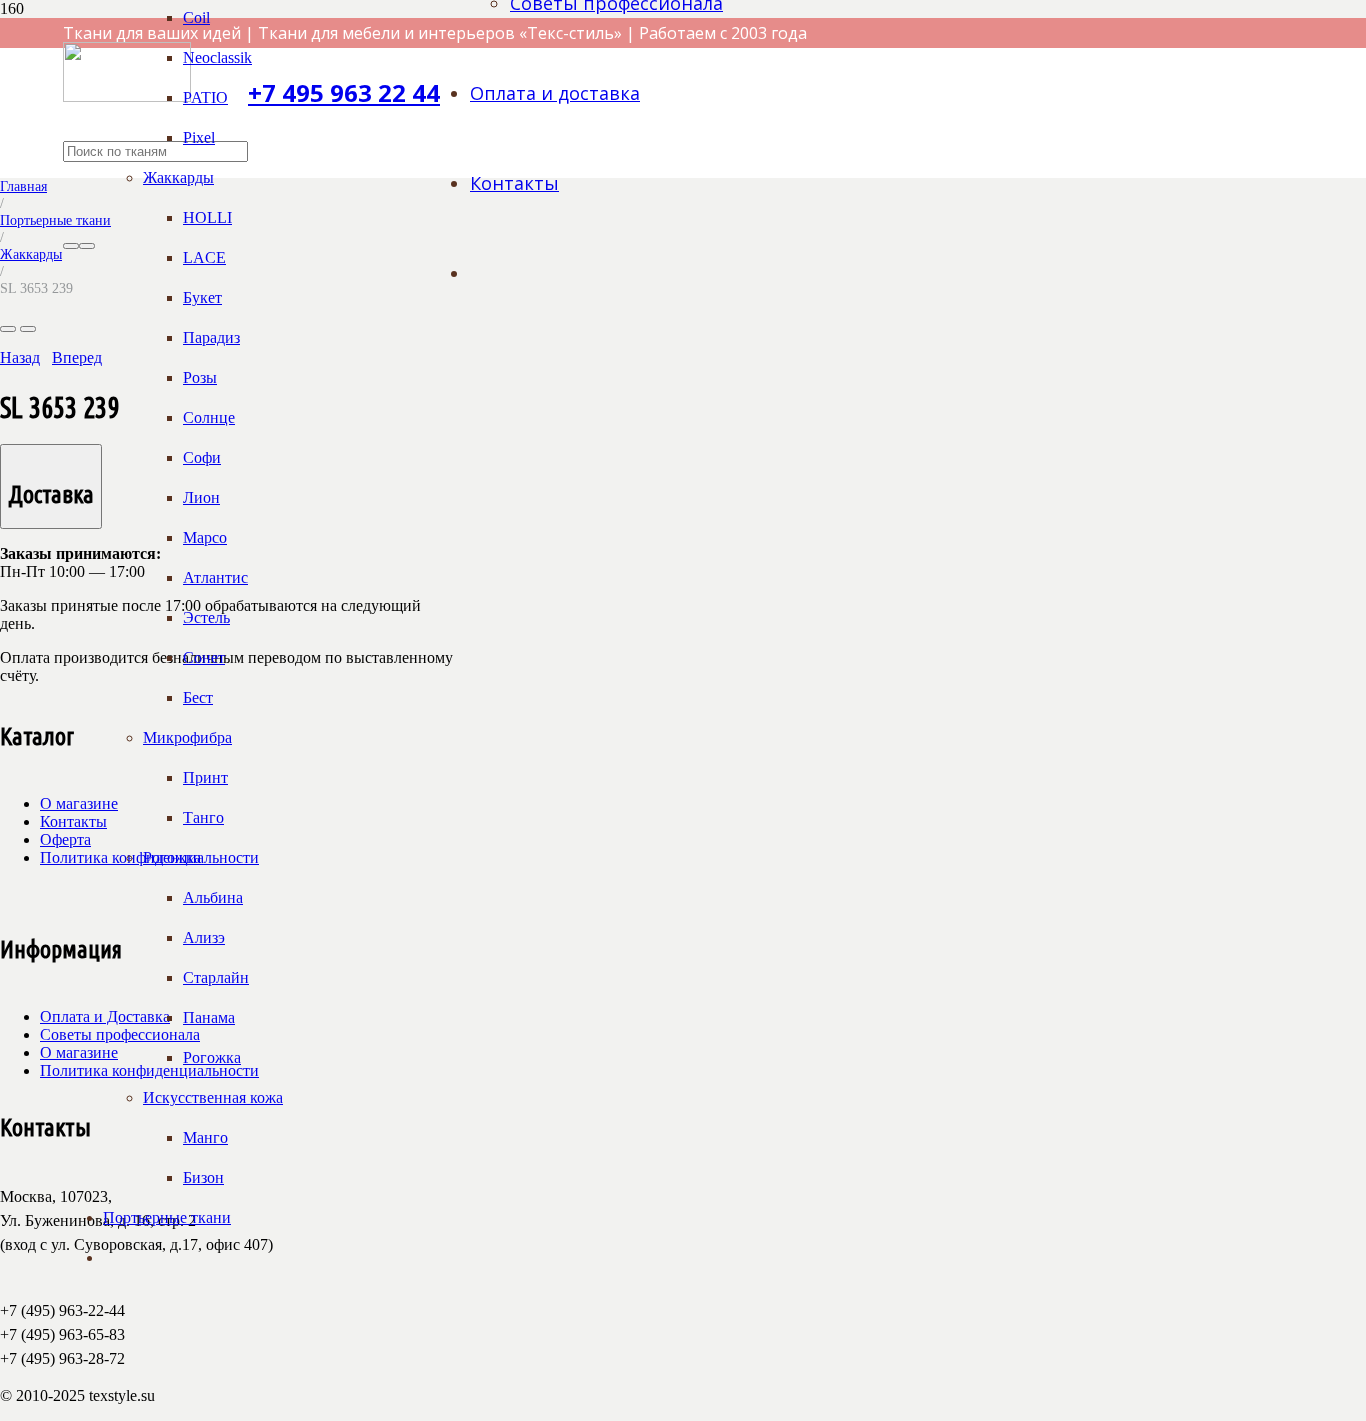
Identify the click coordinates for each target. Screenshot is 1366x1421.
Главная (23, 186)
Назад (20, 357)
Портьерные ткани (55, 220)
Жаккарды (31, 254)
